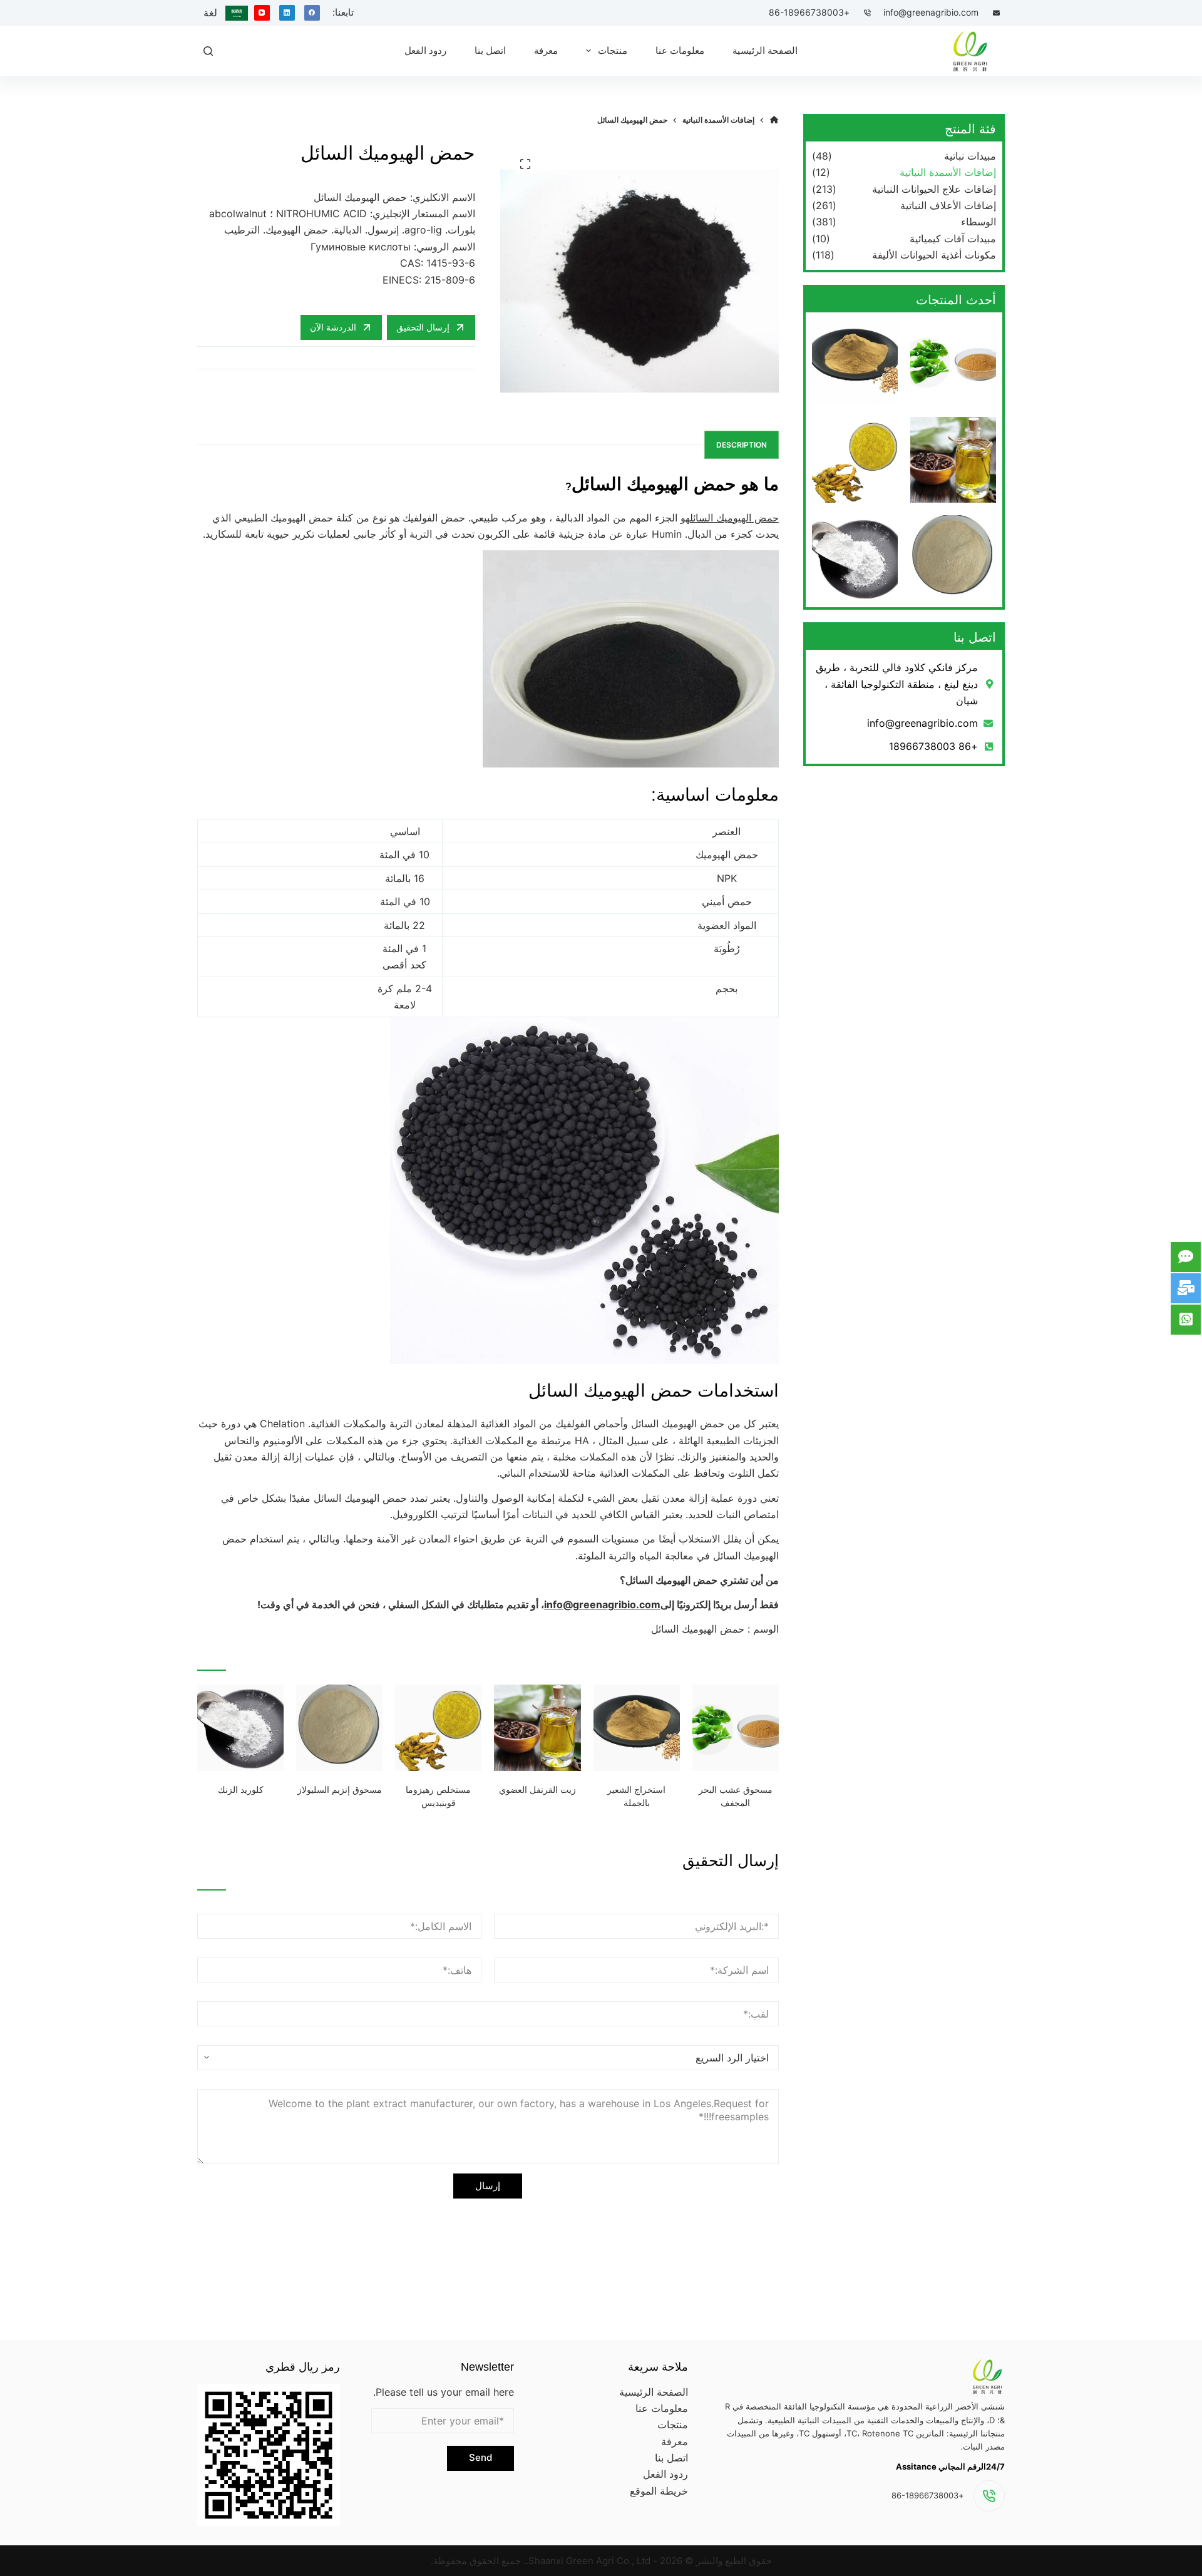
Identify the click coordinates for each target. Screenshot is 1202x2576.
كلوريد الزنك (241, 1790)
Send (480, 2457)
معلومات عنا (662, 2408)
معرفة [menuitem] (546, 50)
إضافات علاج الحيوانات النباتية (934, 189)
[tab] (742, 445)
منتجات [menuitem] (613, 50)
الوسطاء (979, 222)
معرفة (675, 2441)
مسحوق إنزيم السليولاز (340, 1790)
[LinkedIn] (287, 13)
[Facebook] (312, 13)
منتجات (673, 2425)
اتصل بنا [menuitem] (490, 50)
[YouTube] (262, 13)
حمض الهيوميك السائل (734, 518)
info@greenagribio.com (931, 12)
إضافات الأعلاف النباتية (948, 205)
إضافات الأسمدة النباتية (948, 172)
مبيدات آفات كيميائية (953, 239)
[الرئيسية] (774, 120)
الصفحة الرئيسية (654, 2392)
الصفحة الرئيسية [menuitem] (765, 50)
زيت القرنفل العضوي (537, 1790)
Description (742, 445)
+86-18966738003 (809, 12)
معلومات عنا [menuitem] (680, 50)
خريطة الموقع (659, 2491)
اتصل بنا (671, 2458)
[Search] (208, 51)
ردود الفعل (665, 2474)
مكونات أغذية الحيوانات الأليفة (934, 255)
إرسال (488, 2186)
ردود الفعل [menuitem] (425, 50)
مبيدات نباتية (970, 156)
